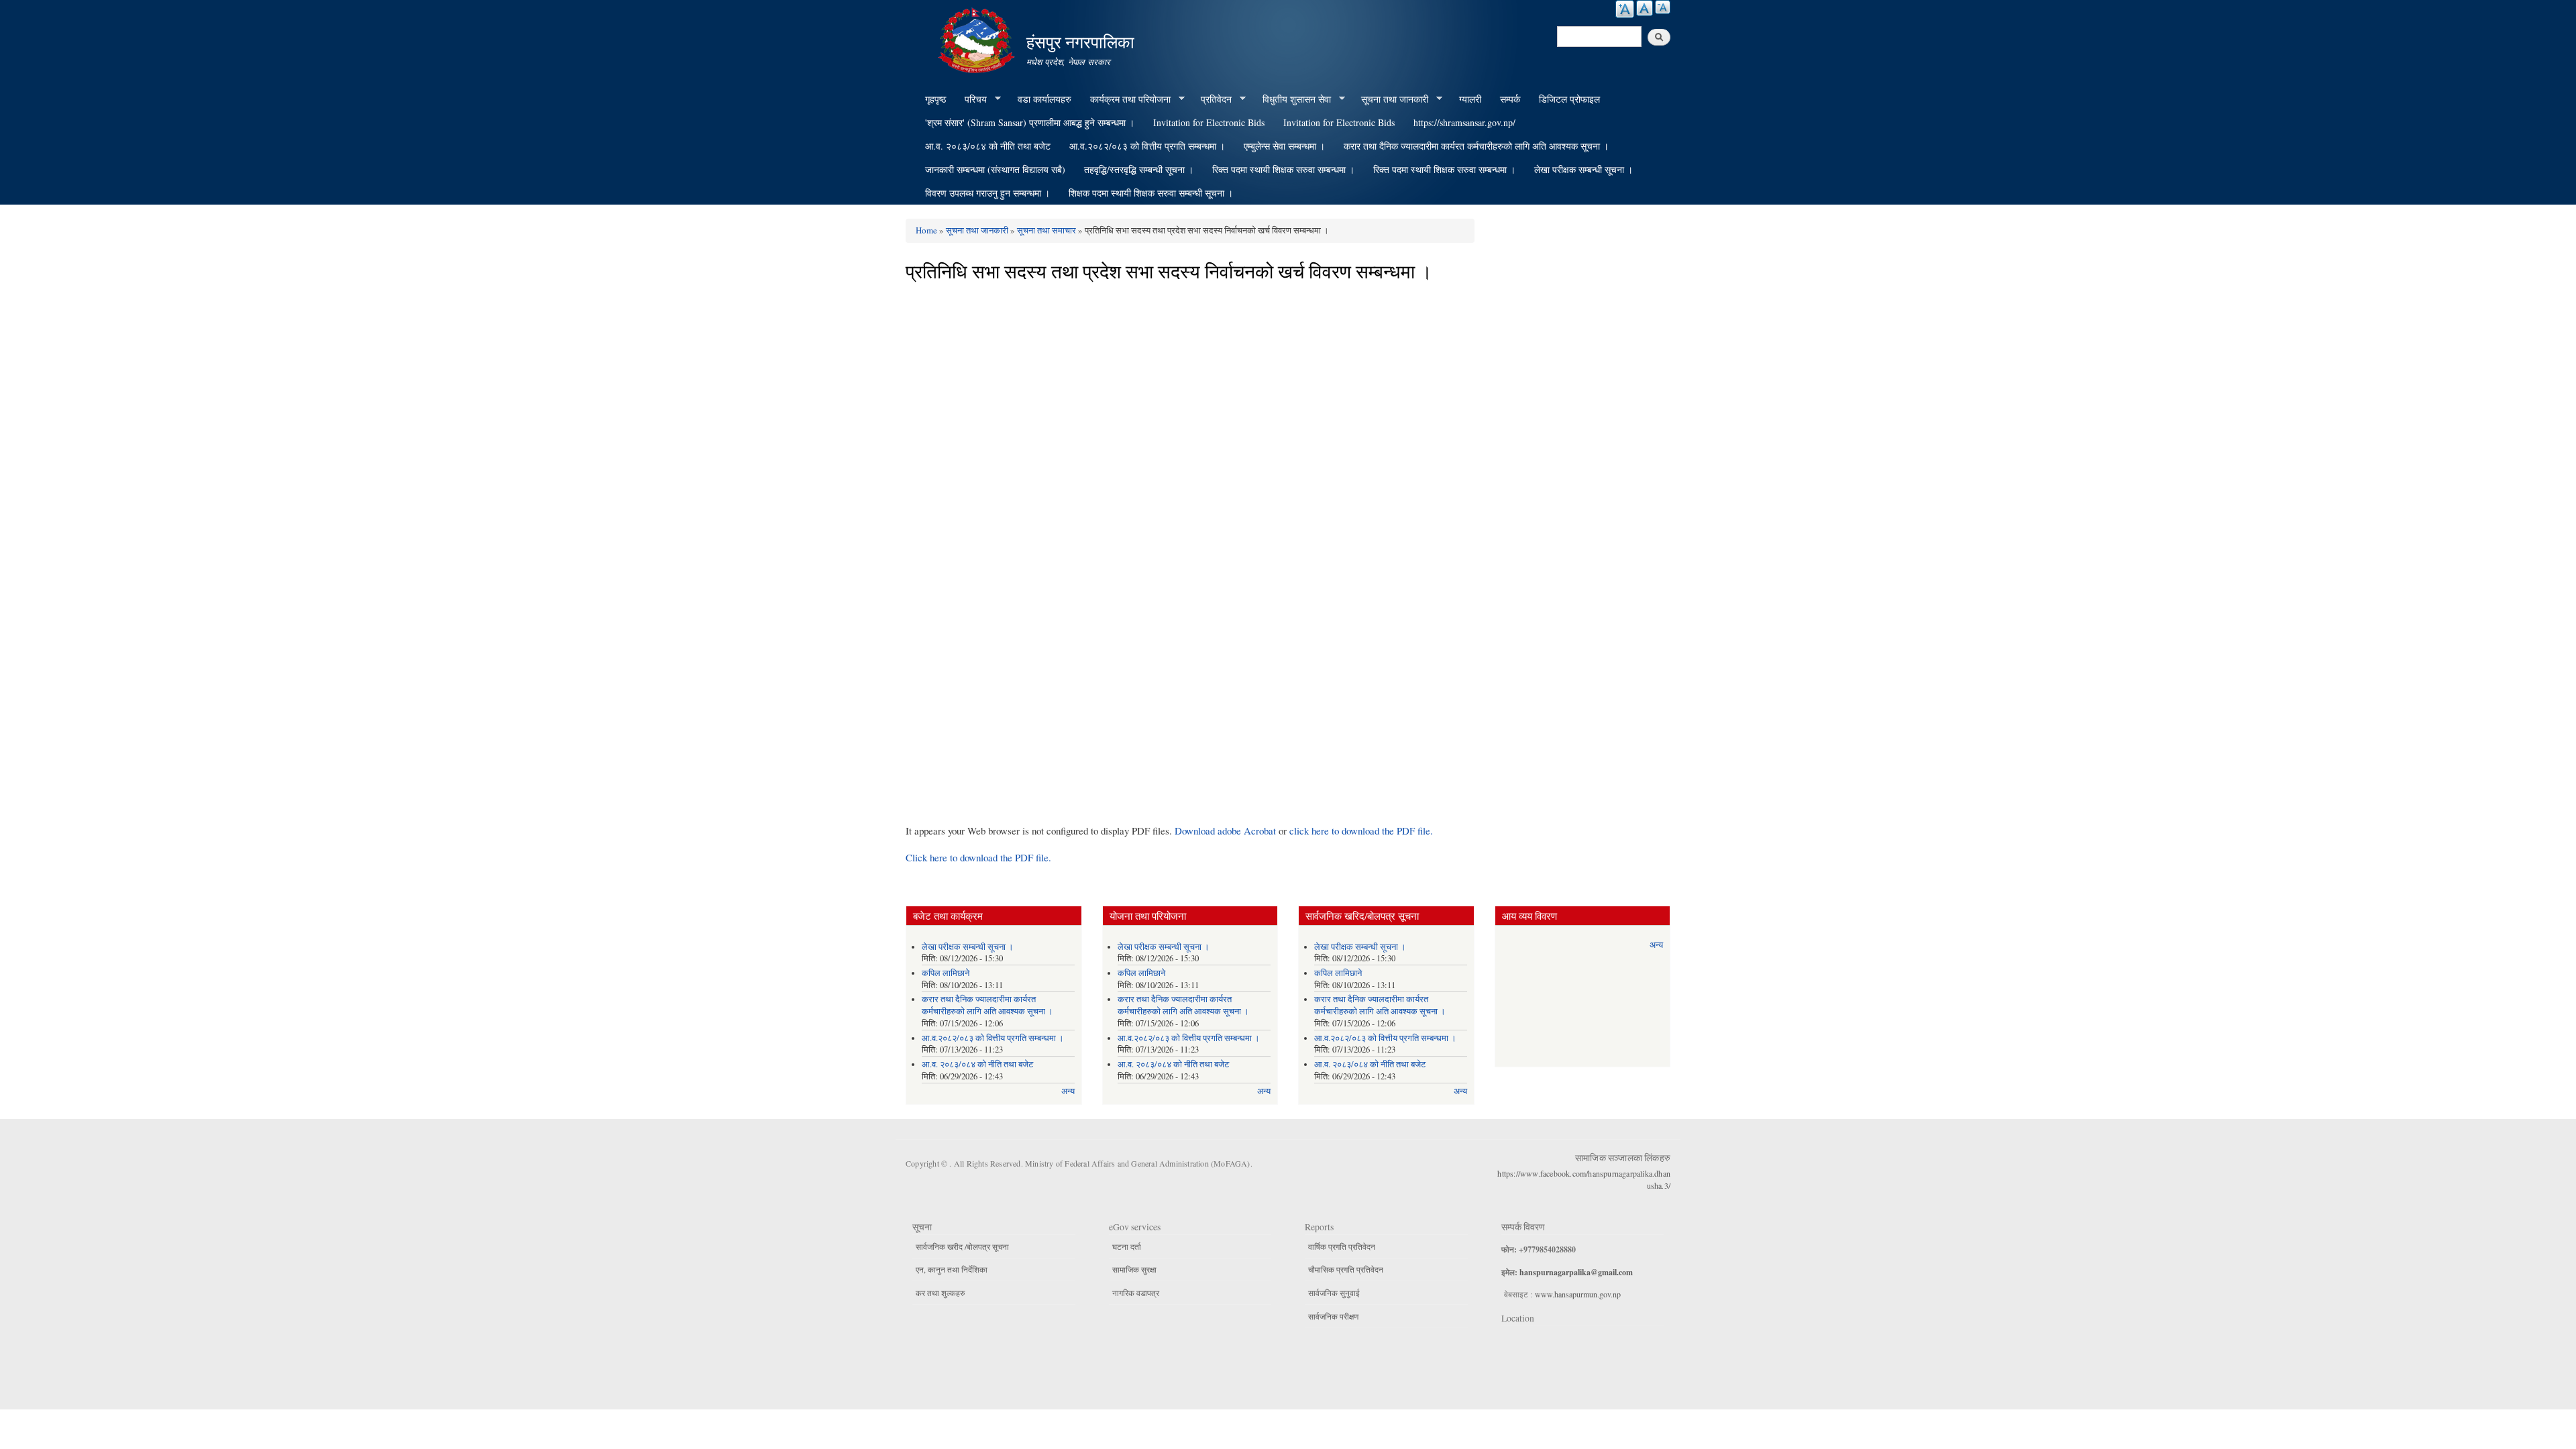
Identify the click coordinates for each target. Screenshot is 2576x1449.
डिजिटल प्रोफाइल (1569, 99)
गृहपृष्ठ (935, 99)
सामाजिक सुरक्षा (1134, 1269)
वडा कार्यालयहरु (1044, 99)
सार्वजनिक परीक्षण (1333, 1316)
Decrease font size (1663, 7)
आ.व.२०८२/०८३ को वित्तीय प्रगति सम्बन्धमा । (1147, 146)
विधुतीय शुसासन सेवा (1292, 99)
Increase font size (1625, 9)
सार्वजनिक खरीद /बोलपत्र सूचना (962, 1246)
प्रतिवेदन (1212, 99)
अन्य (1068, 1091)
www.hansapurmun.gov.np (1578, 1294)
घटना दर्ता (1127, 1246)
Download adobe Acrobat (1227, 830)
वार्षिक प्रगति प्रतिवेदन (1342, 1246)
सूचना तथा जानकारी (1390, 99)
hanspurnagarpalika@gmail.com (1576, 1272)
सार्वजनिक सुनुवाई (1334, 1293)
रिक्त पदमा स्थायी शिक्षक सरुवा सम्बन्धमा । (1283, 169)
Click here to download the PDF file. (978, 857)
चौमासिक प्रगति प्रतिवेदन (1346, 1269)
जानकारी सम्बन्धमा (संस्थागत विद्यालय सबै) (995, 169)
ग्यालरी (1470, 99)
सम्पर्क (1510, 99)
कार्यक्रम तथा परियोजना (1126, 99)
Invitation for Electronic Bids (1209, 122)
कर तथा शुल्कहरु (940, 1293)
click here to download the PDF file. (1361, 830)
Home (926, 230)
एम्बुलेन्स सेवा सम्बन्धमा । (1284, 146)
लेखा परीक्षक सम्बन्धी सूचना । (1584, 169)
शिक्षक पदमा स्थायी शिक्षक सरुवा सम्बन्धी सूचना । (1151, 193)
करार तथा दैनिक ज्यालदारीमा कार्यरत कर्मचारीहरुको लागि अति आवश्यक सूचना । (1476, 146)
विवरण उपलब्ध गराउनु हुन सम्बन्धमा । (987, 193)
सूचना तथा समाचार (1046, 230)
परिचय (971, 99)
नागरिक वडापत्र (1136, 1293)
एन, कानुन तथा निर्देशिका (952, 1269)
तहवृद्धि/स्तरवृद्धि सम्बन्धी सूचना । (1139, 169)
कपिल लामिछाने (946, 973)
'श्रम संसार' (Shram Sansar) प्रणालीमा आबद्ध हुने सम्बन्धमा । (1030, 122)
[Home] (978, 39)
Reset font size (1645, 8)
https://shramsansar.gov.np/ (1464, 122)
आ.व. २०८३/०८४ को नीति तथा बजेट (988, 146)
